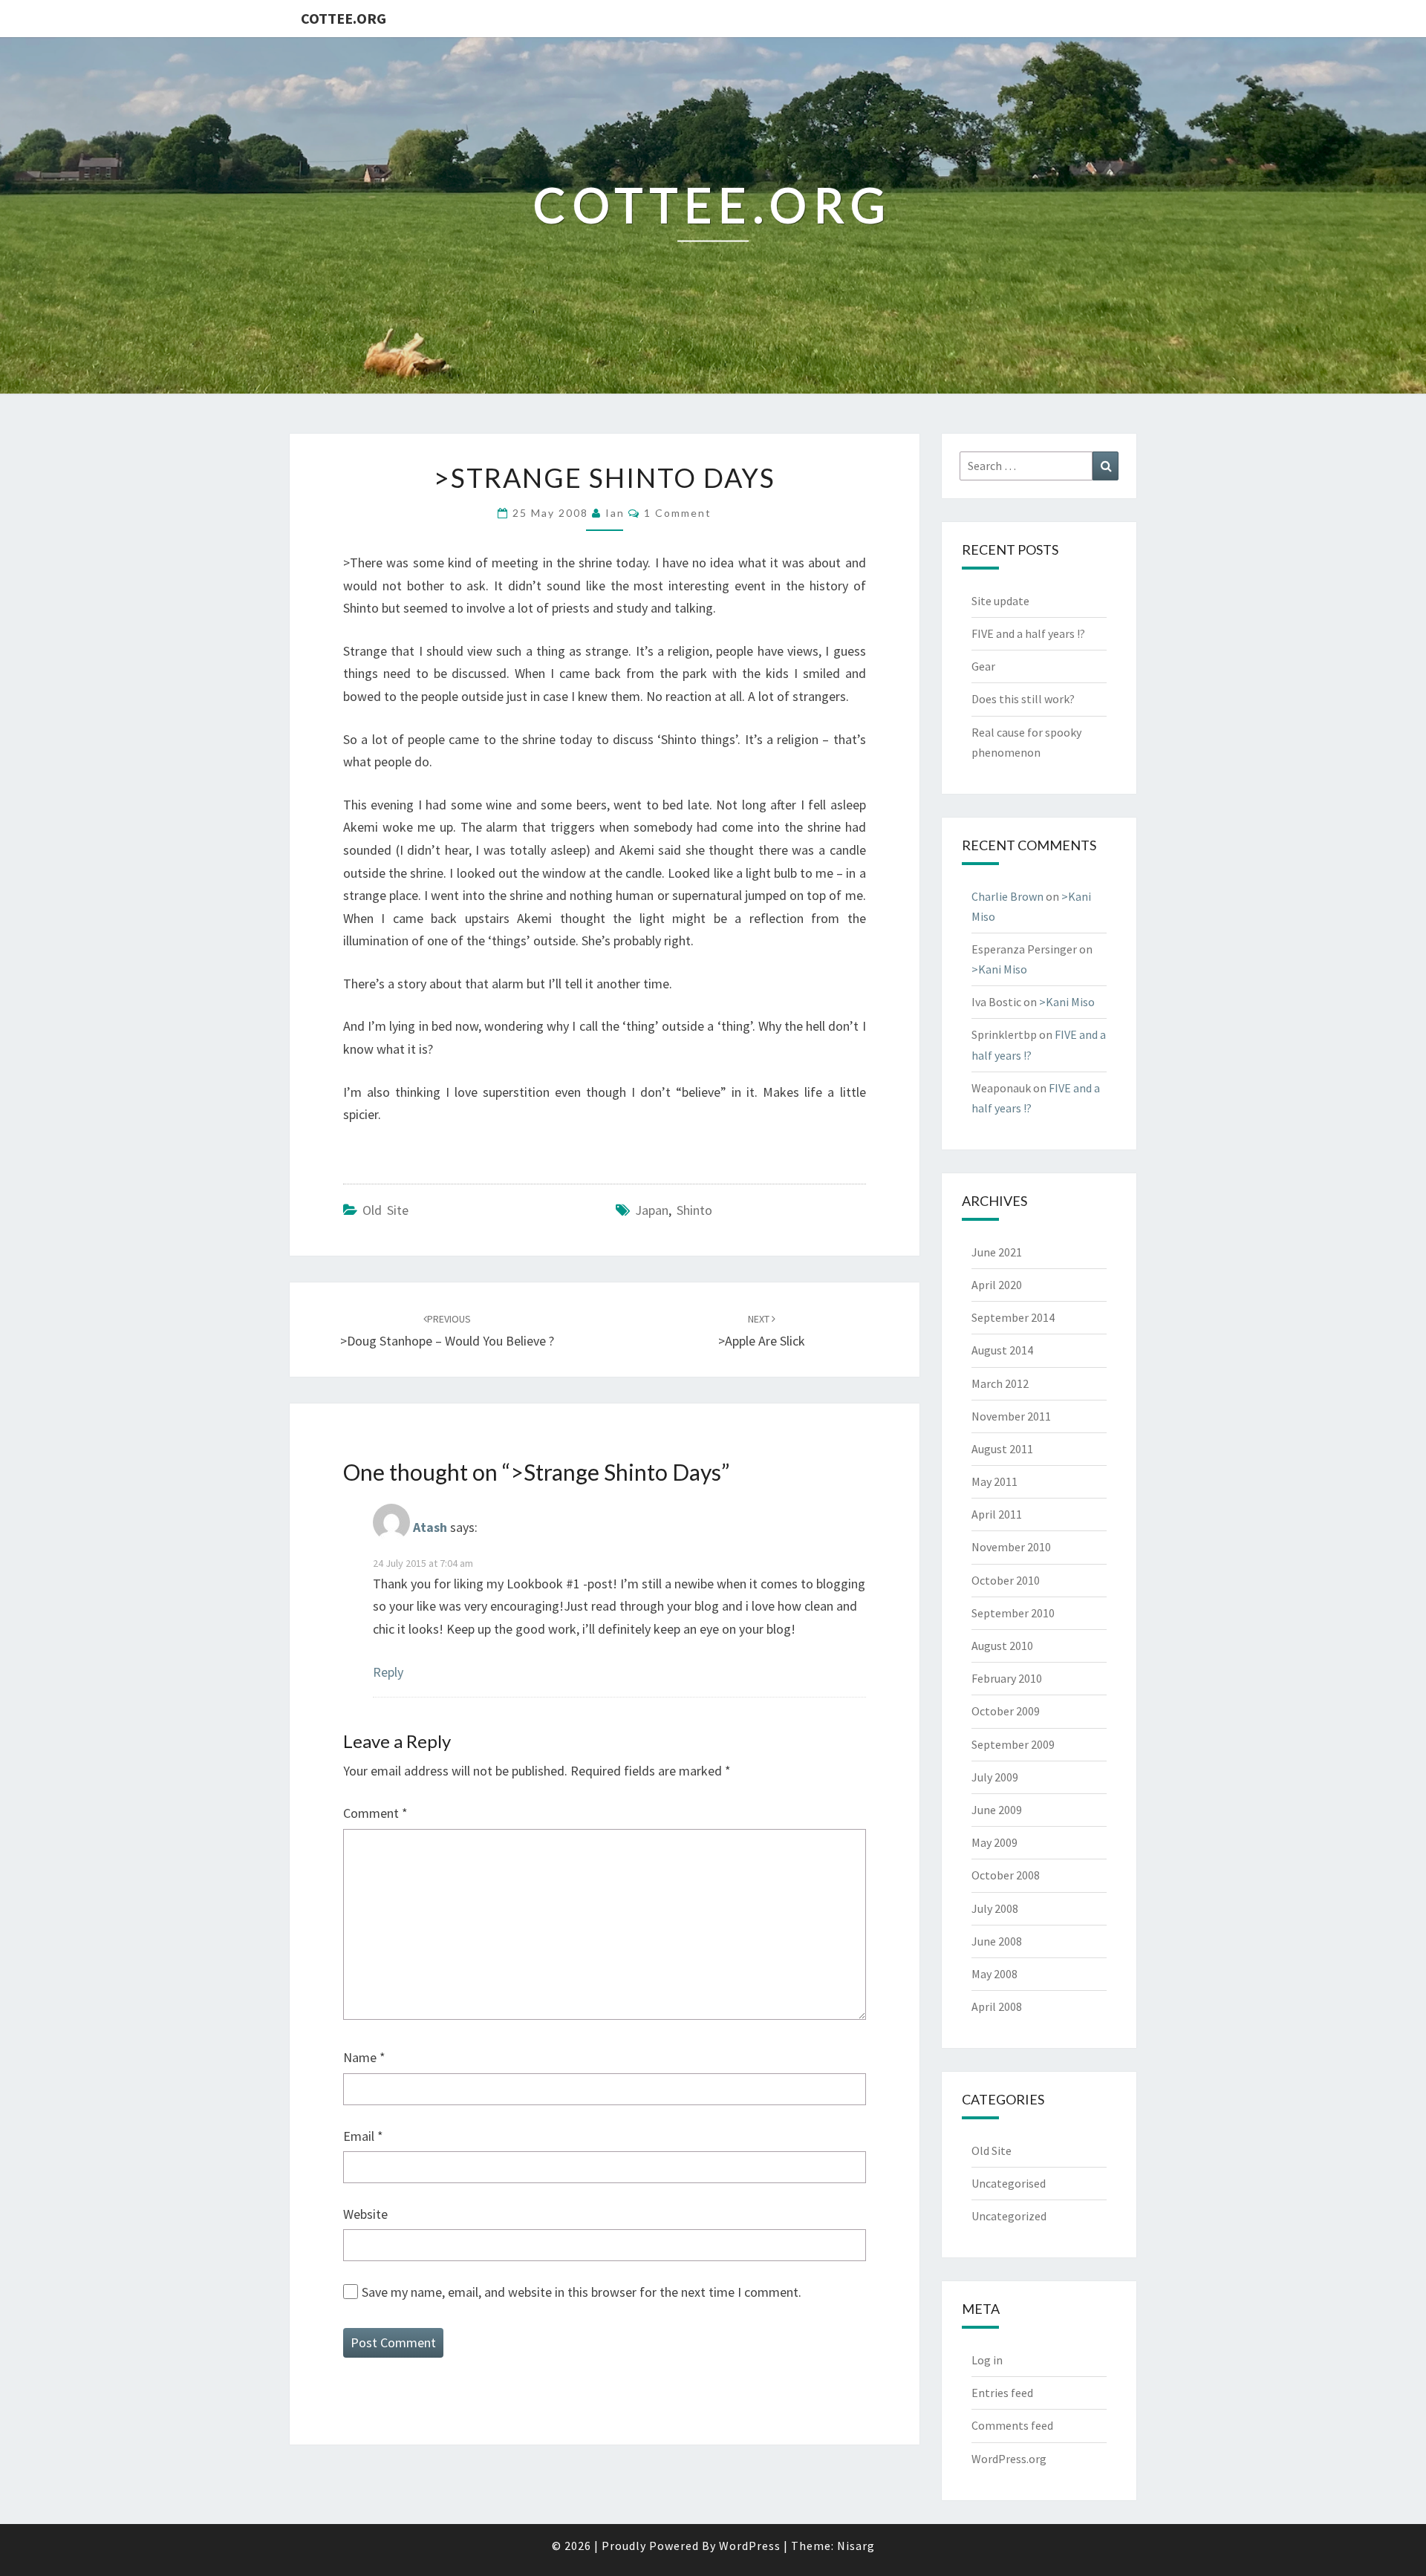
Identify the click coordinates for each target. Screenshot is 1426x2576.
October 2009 (1006, 1711)
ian (615, 513)
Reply (388, 1672)
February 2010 (1007, 1678)
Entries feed (1002, 2393)
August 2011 (1002, 1449)
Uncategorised (1009, 2183)
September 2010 (1013, 1613)
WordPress (750, 2546)
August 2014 (1002, 1350)
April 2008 (997, 2006)
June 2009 (997, 1810)
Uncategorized (1009, 2216)
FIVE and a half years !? (1028, 633)
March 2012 (1000, 1383)
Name (364, 2057)
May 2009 (994, 1842)
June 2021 (997, 1252)
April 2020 (997, 1285)
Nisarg (856, 2546)
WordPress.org (1009, 2459)
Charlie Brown (1007, 896)
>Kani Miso (999, 969)
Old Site (385, 1210)
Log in (987, 2360)
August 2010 (1002, 1646)
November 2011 (1011, 1416)
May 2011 (994, 1481)
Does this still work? (1023, 699)
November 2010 (1011, 1547)
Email (363, 2136)
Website (365, 2214)
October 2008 (1006, 1875)
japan (652, 1210)
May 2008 (994, 1974)
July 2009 (995, 1777)
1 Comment (678, 513)
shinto (694, 1210)
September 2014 (1013, 1317)
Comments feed (1012, 2425)
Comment (375, 1813)
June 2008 (997, 1941)
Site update (1000, 601)
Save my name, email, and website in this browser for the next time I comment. (582, 2292)
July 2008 (995, 1908)
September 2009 (1013, 1744)
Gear (983, 666)
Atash (430, 1528)
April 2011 (997, 1514)
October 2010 (1006, 1580)
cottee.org (344, 18)
